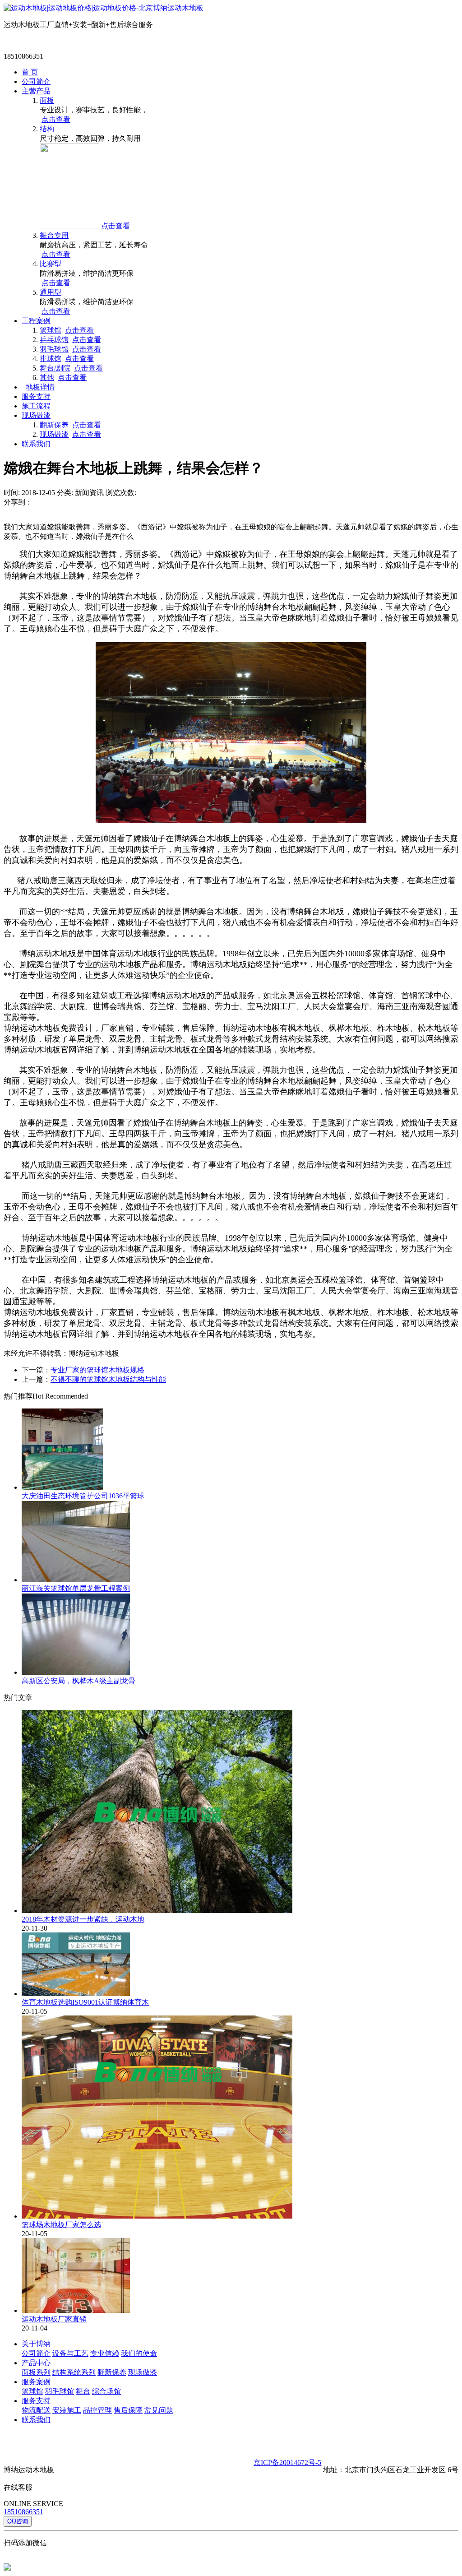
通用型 (51, 292)
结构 (47, 129)
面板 (47, 100)
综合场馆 (106, 2391)
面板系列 (36, 2372)
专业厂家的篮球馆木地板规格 (97, 1370)
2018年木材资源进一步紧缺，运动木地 (83, 1919)
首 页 (30, 72)
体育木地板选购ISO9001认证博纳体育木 (85, 2002)
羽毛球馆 (54, 349)
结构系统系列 (74, 2372)
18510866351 (23, 2512)
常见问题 (159, 2410)
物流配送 (36, 2410)
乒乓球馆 (54, 340)
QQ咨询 (18, 2521)
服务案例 (36, 2382)
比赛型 (51, 264)
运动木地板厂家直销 (54, 2319)
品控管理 (97, 2410)
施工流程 (36, 406)
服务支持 (36, 396)
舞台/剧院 (55, 368)
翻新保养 (54, 425)
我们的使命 (139, 2353)
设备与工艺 (70, 2353)
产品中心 (36, 2363)
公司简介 (36, 81)
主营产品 (36, 91)
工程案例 (36, 321)
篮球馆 (51, 330)
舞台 (83, 2391)
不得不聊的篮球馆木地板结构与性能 (108, 1379)
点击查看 (56, 119)
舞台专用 (54, 235)
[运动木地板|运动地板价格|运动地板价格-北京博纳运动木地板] (104, 8)
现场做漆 (36, 415)
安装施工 (67, 2410)
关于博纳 (36, 2344)
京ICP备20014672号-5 (287, 2462)
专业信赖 (105, 2353)
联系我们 (36, 444)
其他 (47, 378)
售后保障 (128, 2410)
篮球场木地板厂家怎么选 (61, 2225)
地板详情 (40, 387)
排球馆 (51, 359)
